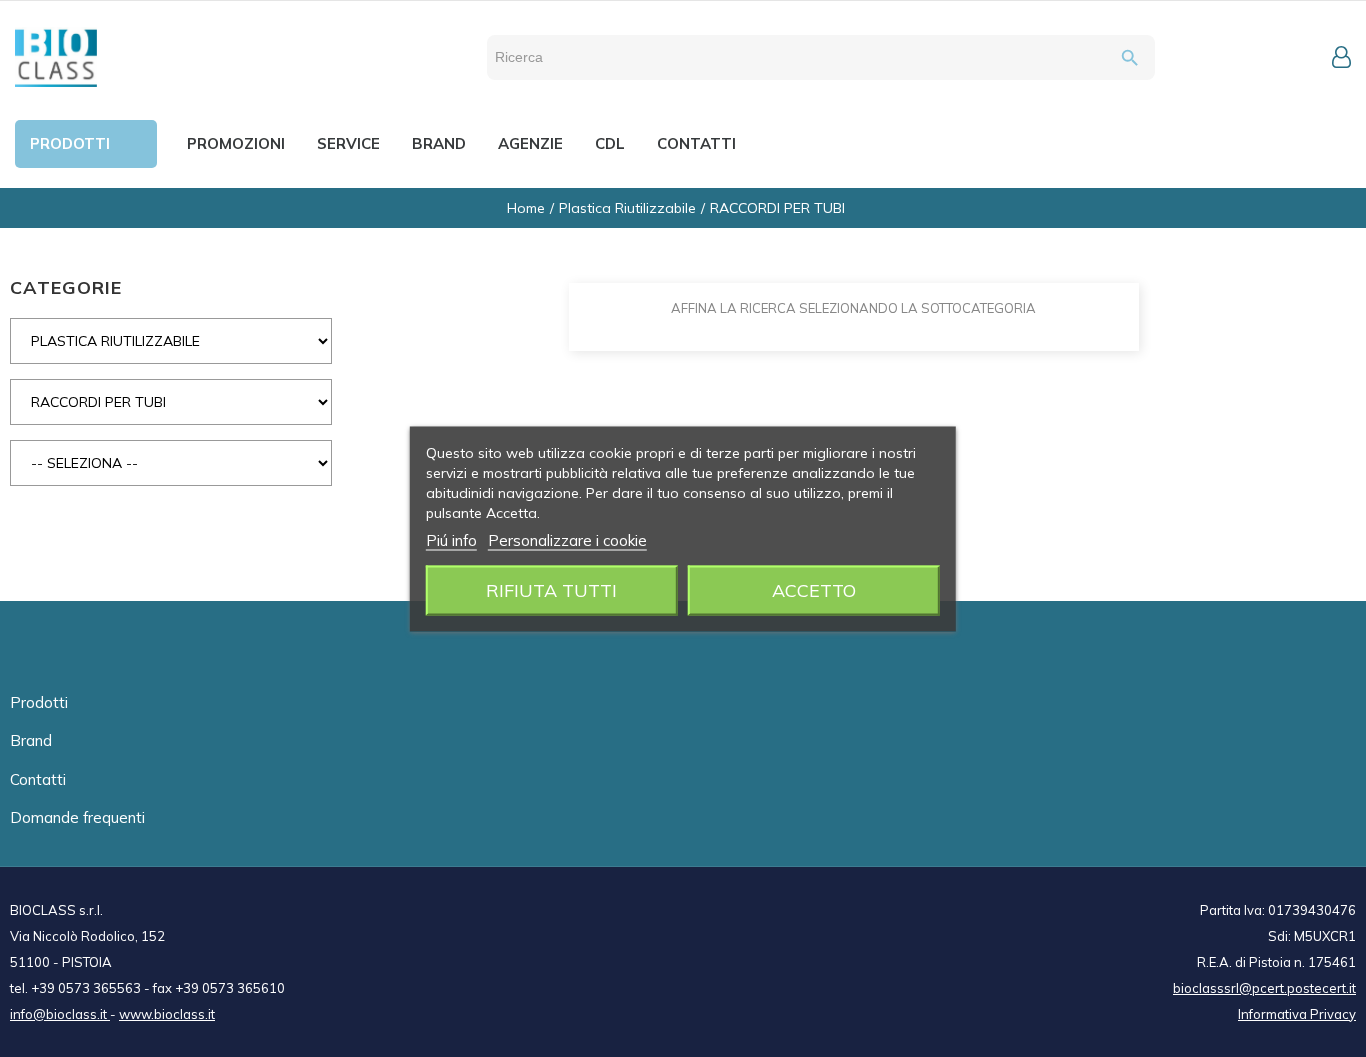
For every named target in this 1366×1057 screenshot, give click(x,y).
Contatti (38, 779)
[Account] (1341, 57)
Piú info (451, 539)
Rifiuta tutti (551, 589)
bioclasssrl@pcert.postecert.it (1264, 988)
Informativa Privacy (1297, 1014)
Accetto (814, 589)
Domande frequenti (77, 817)
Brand (31, 740)
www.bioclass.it (167, 1014)
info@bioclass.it (60, 1014)
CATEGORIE (66, 287)
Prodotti (39, 702)
